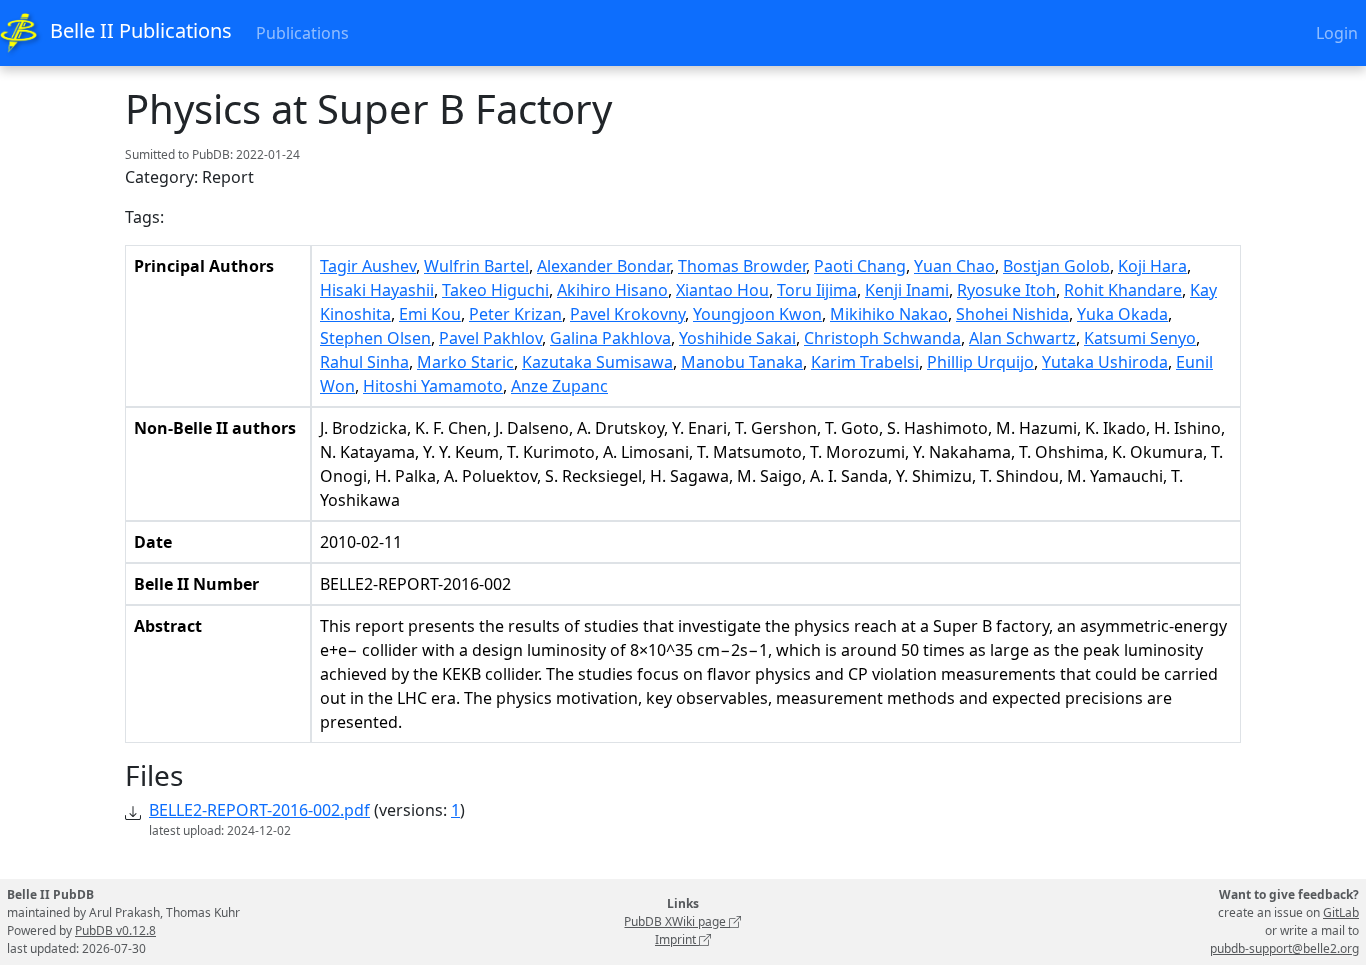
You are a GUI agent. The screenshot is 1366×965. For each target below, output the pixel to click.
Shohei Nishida (1012, 314)
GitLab (1341, 912)
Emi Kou (430, 314)
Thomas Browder (742, 266)
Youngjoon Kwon (757, 314)
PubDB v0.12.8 (115, 930)
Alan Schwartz (1022, 338)
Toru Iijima (817, 290)
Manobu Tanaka (742, 362)
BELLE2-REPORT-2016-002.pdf (259, 810)
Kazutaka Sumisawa (597, 362)
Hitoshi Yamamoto (433, 386)
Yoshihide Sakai (737, 338)
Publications (302, 33)
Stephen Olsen (375, 338)
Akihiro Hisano (612, 290)
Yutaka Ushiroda (1105, 362)
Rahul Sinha (364, 362)
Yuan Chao (954, 266)
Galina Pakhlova (610, 338)
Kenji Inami (907, 290)
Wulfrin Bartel (476, 266)
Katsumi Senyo (1140, 338)
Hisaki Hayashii (377, 290)
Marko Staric (465, 362)
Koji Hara (1152, 266)
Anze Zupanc (559, 386)
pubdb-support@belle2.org (1284, 948)
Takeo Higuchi (495, 290)
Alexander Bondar (603, 266)
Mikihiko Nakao (889, 314)
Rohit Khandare (1123, 290)
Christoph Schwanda (882, 338)
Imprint (677, 939)
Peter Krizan (515, 314)
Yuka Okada (1122, 314)
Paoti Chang (860, 266)
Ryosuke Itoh (1006, 290)
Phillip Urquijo (980, 362)
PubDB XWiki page (676, 921)
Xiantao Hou (722, 290)
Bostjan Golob (1056, 266)
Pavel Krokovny (627, 314)
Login (1337, 33)
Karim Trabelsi (865, 362)
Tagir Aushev (368, 266)
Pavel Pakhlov (490, 338)
